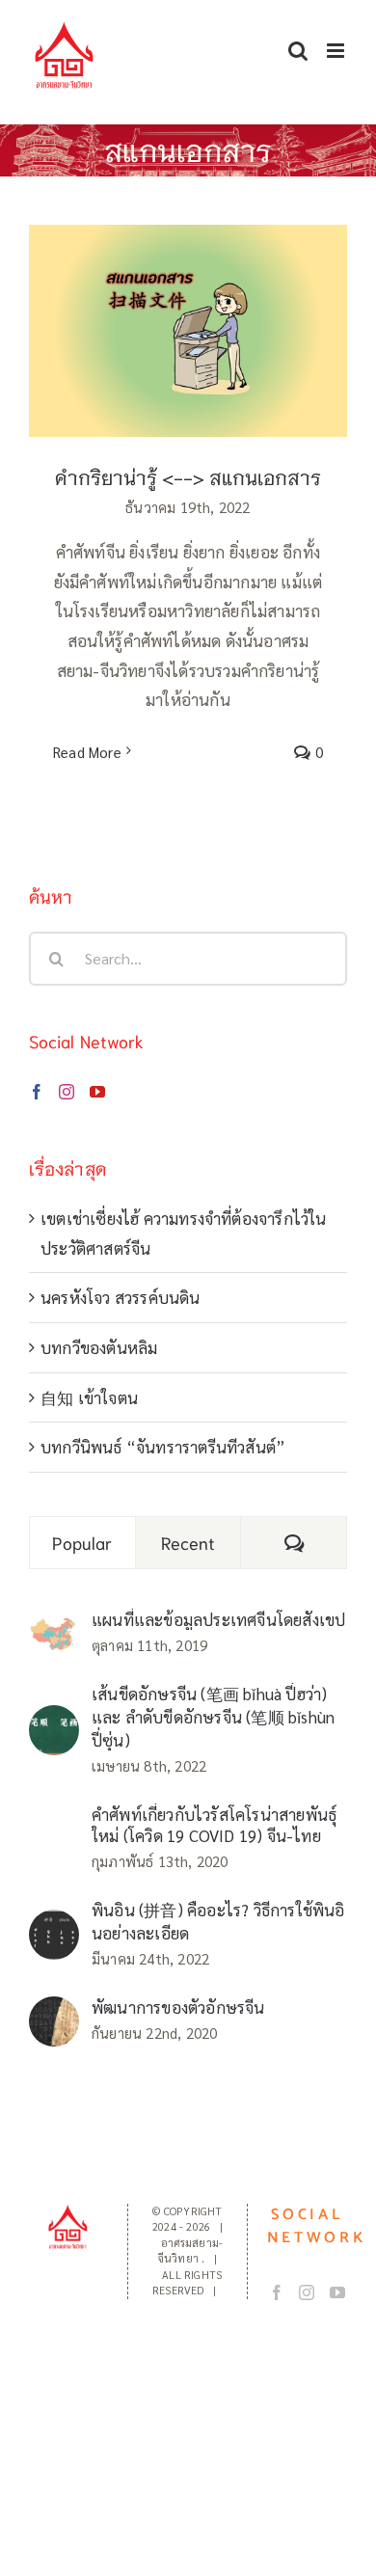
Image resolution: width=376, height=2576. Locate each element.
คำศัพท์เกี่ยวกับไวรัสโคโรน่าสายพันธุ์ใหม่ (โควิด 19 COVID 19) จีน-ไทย (214, 1825)
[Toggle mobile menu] (337, 51)
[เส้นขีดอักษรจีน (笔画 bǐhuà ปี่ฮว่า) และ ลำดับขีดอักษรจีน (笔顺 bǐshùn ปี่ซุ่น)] (54, 1720)
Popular (82, 1542)
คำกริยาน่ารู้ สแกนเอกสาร (188, 312)
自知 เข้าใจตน (89, 1397)
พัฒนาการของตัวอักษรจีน (178, 2007)
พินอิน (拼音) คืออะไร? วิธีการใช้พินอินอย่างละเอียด (218, 1921)
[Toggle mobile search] (298, 51)
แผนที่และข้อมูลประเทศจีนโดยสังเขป (218, 1619)
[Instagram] (67, 1092)
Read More (87, 752)
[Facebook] (37, 1092)
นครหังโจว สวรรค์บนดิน (121, 1297)
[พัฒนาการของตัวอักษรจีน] (54, 2011)
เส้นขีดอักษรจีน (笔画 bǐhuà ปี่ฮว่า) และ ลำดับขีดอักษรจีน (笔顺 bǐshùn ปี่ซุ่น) (213, 1717)
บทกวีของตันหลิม (99, 1347)
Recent (188, 1542)
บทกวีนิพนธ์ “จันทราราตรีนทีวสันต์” (163, 1447)
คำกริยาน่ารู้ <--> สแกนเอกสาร (188, 476)
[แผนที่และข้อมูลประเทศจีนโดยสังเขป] (54, 1630)
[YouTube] (97, 1092)
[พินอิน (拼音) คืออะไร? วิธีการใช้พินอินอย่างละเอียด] (54, 1924)
